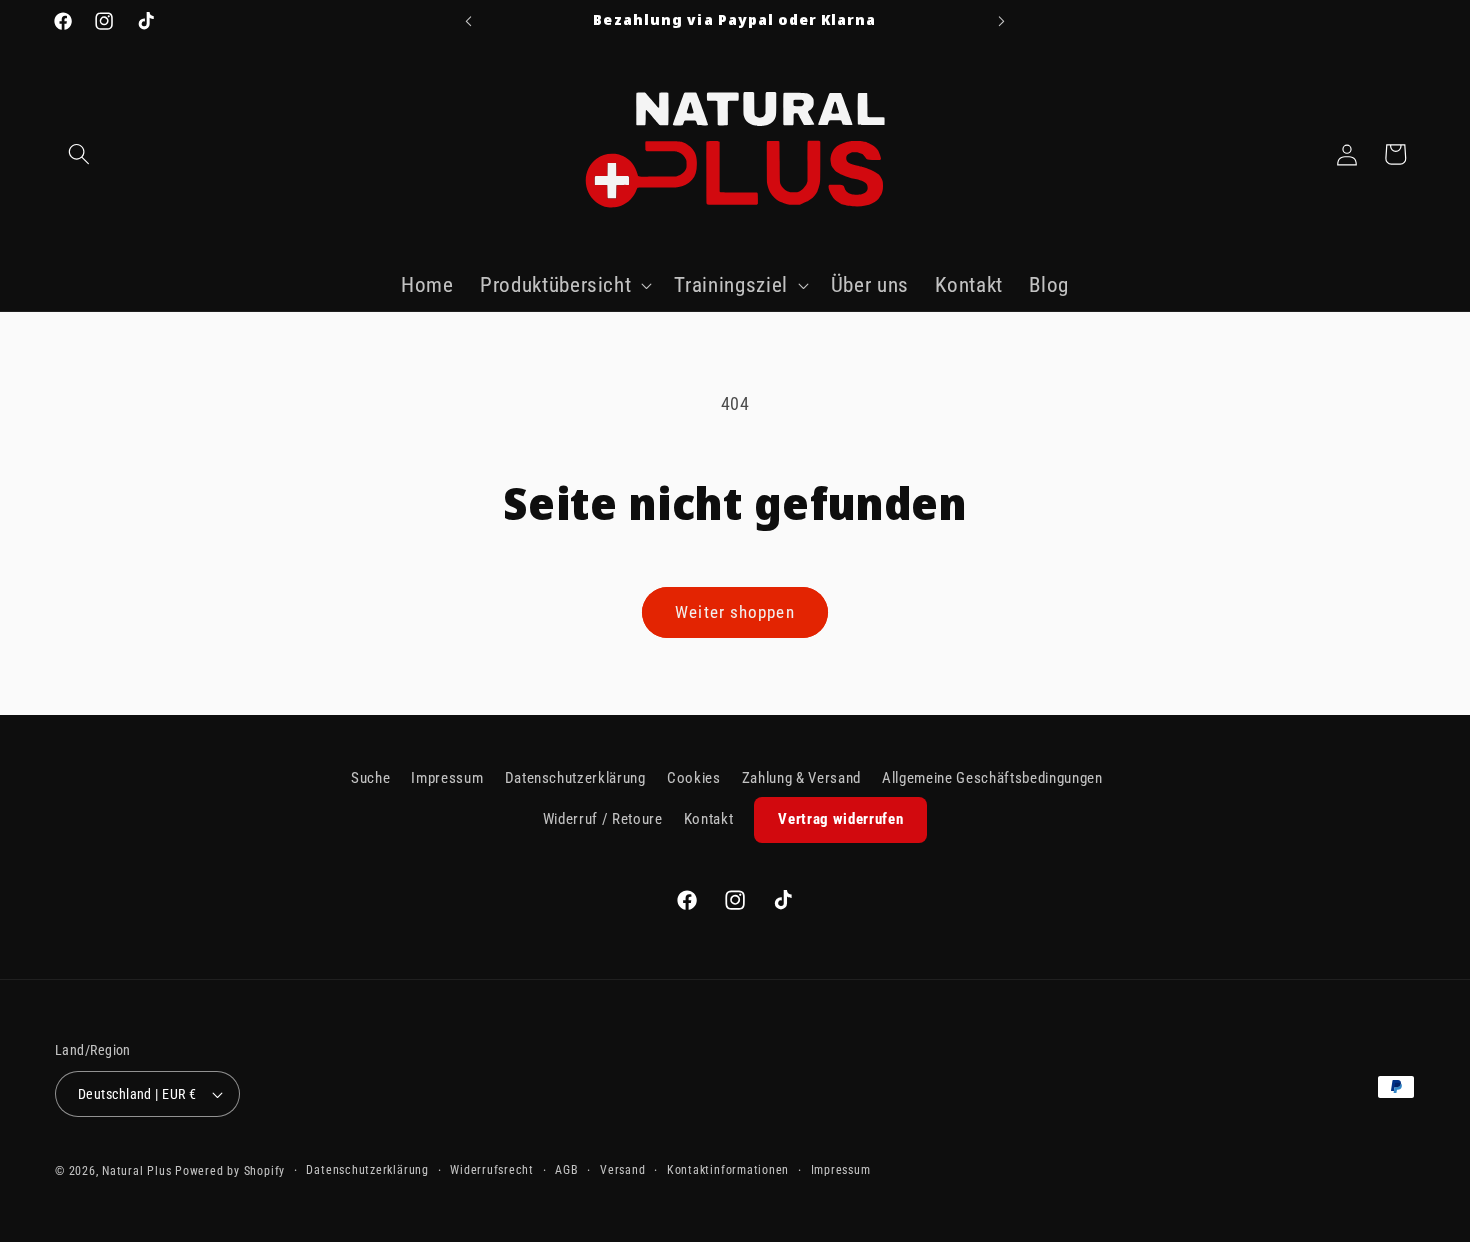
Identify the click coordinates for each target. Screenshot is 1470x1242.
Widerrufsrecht (492, 1170)
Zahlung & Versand (801, 778)
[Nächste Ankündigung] (1002, 21)
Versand (622, 1170)
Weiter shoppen (734, 612)
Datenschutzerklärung (575, 778)
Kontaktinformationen (728, 1170)
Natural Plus (138, 1171)
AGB (566, 1170)
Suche (370, 778)
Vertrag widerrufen (840, 819)
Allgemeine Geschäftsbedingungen (992, 778)
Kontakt (709, 819)
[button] (79, 154)
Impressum (447, 778)
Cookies (694, 778)
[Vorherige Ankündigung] (469, 21)
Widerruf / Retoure (603, 819)
